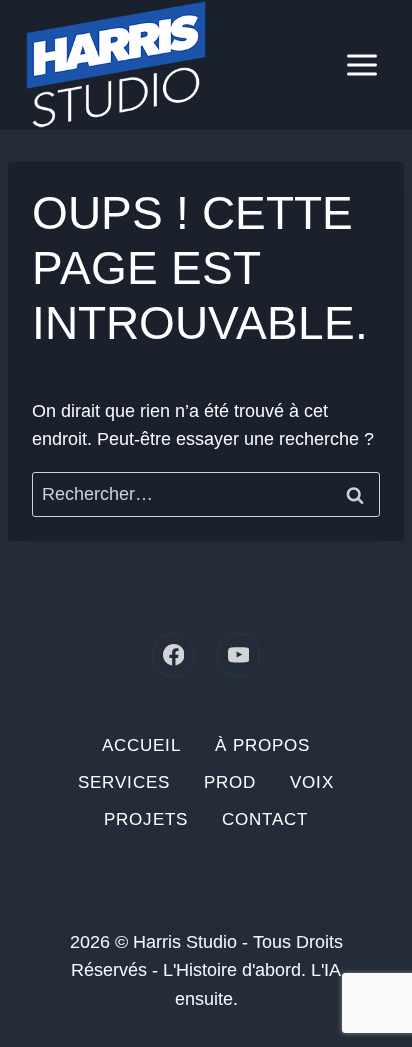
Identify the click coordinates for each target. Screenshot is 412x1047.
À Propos (262, 745)
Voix (312, 782)
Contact (265, 819)
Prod (230, 782)
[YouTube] (238, 654)
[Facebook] (173, 654)
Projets (146, 819)
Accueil (141, 745)
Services (124, 782)
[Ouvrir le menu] (361, 64)
